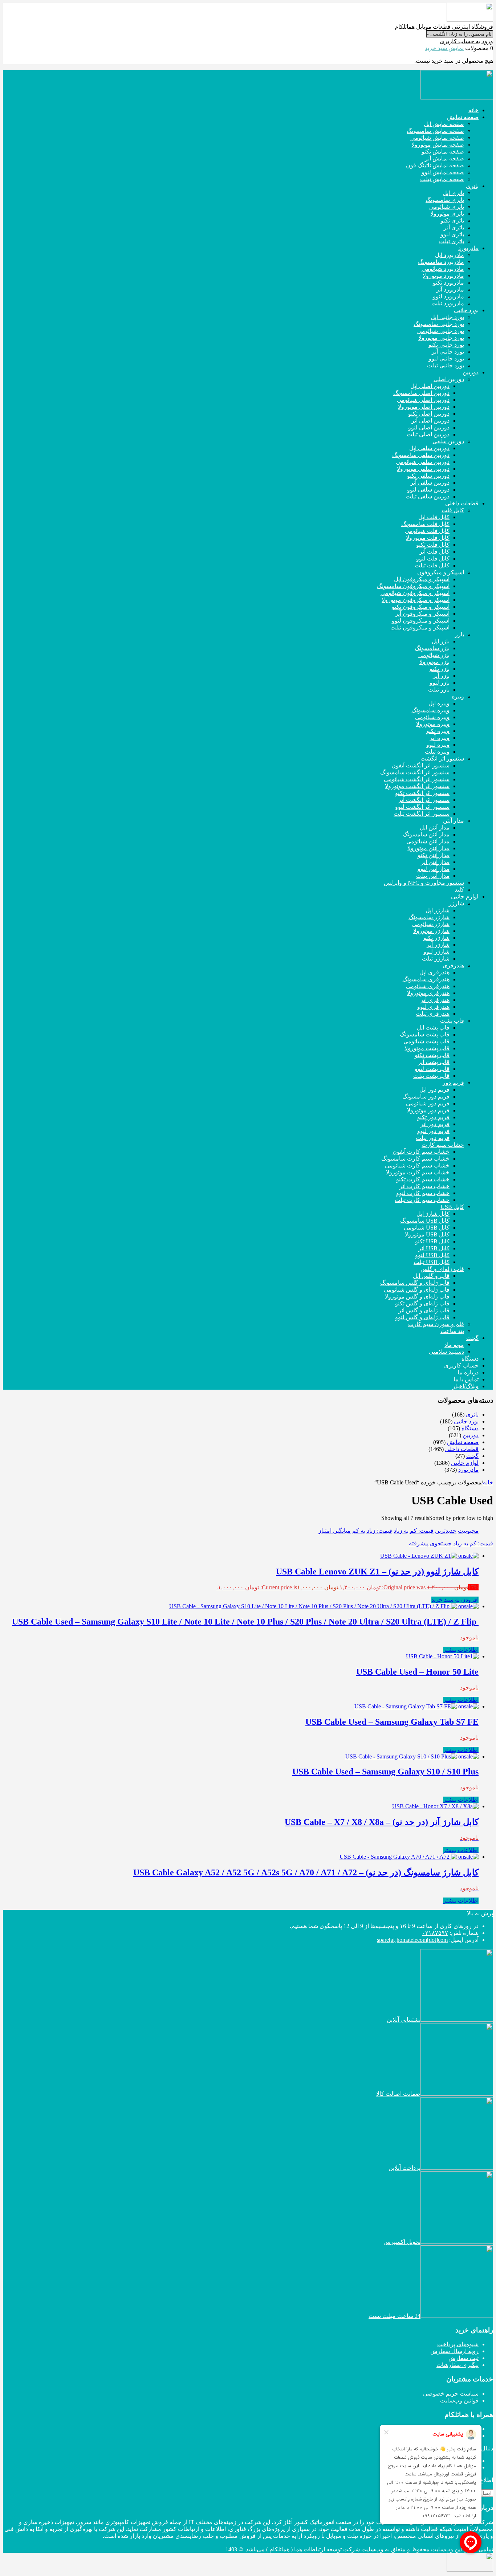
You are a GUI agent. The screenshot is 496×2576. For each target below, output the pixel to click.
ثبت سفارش (464, 2358)
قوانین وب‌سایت (459, 2400)
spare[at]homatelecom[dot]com (412, 1940)
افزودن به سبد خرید (455, 1600)
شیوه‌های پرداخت (458, 2344)
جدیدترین (446, 1531)
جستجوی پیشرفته (430, 1543)
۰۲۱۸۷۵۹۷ (435, 1933)
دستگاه (470, 1428)
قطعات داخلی (462, 1449)
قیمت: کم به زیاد (414, 1531)
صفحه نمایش (463, 1442)
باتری (472, 1415)
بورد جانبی (466, 1421)
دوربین (471, 1435)
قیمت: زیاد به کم (372, 1531)
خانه (488, 1482)
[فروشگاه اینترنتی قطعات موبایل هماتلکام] (470, 20)
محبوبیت (468, 1531)
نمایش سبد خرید (444, 48)
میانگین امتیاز (335, 1531)
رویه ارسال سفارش (454, 2351)
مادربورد (468, 1470)
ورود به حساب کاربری (466, 41)
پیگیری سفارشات (458, 2365)
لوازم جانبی (465, 1463)
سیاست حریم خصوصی (451, 2394)
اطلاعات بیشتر (461, 1650)
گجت (472, 1456)
